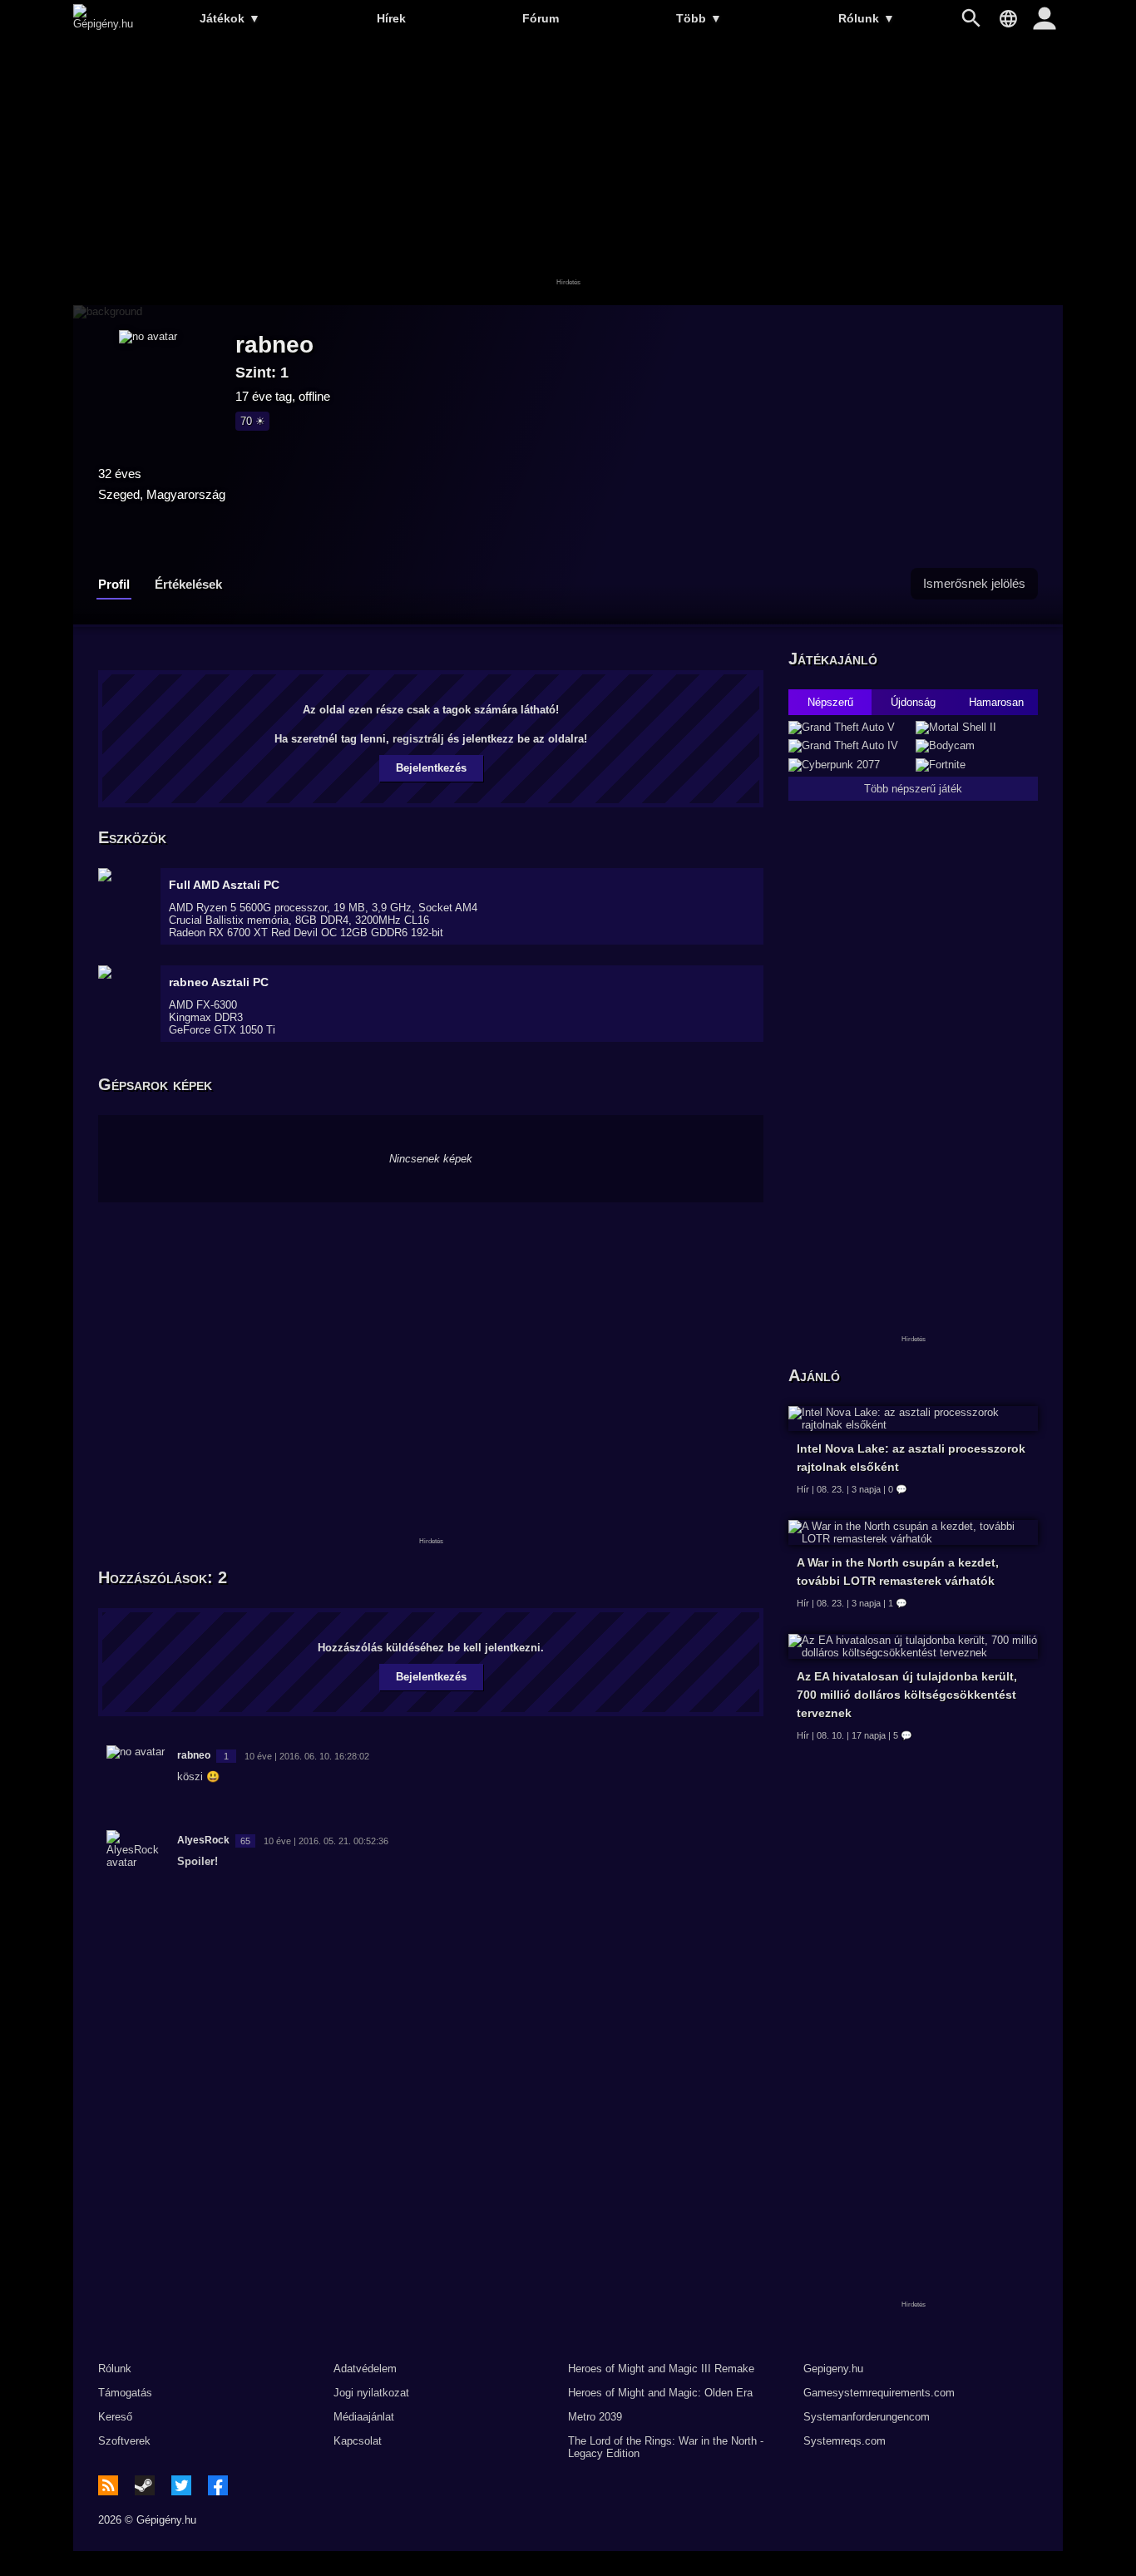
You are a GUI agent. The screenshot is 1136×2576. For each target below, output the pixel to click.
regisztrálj (418, 739)
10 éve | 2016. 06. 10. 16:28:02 (307, 1756)
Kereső (115, 2417)
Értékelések (188, 584)
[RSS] (108, 2485)
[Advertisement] (568, 172)
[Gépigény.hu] (103, 24)
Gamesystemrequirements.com (879, 2393)
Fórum (541, 18)
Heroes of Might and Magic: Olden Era (660, 2393)
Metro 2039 (595, 2417)
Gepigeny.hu (833, 2369)
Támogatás (125, 2393)
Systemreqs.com (845, 2441)
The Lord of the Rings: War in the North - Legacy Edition (666, 2447)
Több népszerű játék (913, 789)
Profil (114, 584)
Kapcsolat (358, 2441)
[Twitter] (181, 2485)
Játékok (230, 18)
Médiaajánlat (364, 2417)
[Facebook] (218, 2485)
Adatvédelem (365, 2369)
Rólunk (867, 18)
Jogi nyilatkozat (371, 2393)
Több (699, 18)
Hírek (391, 18)
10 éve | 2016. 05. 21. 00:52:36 (326, 1841)
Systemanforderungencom (867, 2417)
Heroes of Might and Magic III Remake (661, 2369)
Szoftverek (124, 2441)
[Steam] (145, 2485)
